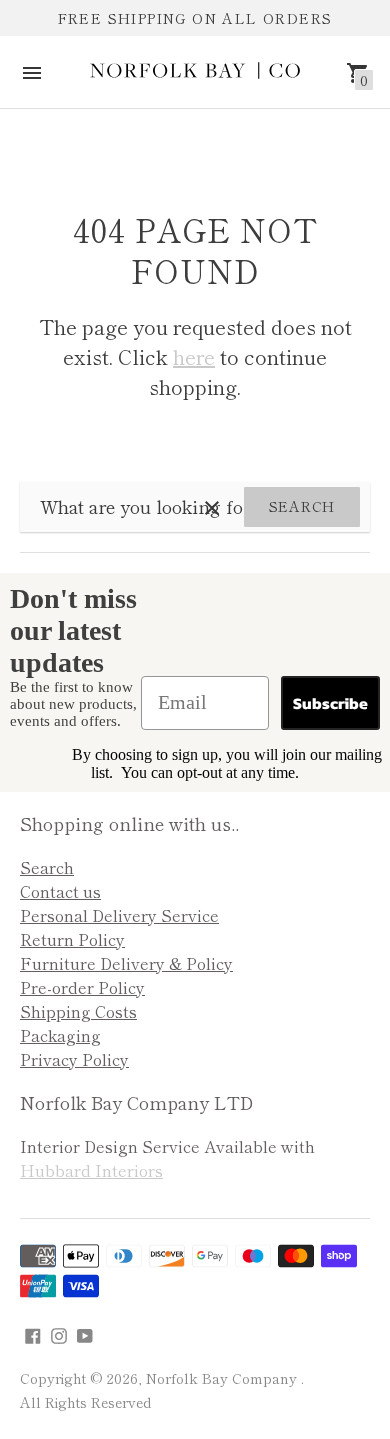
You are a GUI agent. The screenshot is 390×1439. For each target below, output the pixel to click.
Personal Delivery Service (119, 915)
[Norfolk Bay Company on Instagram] (59, 1332)
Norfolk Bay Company (223, 1378)
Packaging (60, 1035)
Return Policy (72, 939)
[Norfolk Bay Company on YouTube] (85, 1332)
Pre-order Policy (82, 987)
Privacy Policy (74, 1059)
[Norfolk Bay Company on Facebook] (33, 1332)
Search (302, 506)
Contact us (60, 891)
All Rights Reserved (85, 1402)
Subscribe (330, 703)
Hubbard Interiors (91, 1170)
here (194, 356)
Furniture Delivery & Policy (126, 963)
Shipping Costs (78, 1011)
